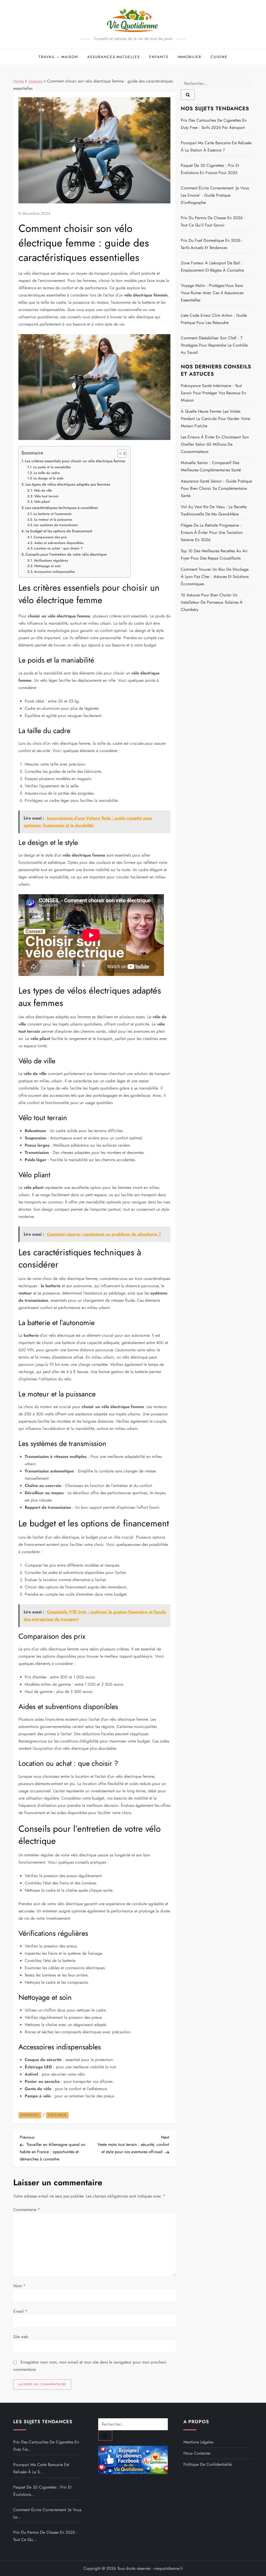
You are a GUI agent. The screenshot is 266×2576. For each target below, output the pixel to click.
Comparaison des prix (50, 537)
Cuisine (219, 57)
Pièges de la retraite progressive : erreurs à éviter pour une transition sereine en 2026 (212, 532)
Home (18, 81)
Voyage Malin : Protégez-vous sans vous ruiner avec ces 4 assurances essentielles (212, 293)
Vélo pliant (42, 502)
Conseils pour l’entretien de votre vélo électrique (66, 554)
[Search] (188, 95)
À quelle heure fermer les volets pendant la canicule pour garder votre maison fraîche (215, 419)
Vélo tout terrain (46, 496)
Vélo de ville (43, 490)
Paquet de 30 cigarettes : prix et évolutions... (42, 2491)
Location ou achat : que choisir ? (58, 548)
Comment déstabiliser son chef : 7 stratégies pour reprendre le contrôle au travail (214, 345)
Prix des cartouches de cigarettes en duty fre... (46, 2446)
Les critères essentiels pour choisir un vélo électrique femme (75, 461)
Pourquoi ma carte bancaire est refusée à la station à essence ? (216, 146)
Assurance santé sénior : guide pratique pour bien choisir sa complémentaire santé (216, 488)
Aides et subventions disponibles (59, 543)
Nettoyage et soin (48, 566)
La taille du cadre (47, 473)
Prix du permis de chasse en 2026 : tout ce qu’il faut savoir (213, 221)
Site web (21, 2337)
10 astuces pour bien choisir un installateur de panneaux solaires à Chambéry (212, 602)
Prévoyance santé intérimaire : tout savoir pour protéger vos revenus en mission (213, 393)
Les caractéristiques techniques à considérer (62, 508)
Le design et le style (48, 478)
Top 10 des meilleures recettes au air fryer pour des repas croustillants (214, 555)
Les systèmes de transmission (56, 525)
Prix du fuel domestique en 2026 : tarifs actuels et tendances (212, 244)
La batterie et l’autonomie (52, 514)
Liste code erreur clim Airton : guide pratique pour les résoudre (214, 319)
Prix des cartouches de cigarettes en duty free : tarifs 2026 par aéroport (214, 124)
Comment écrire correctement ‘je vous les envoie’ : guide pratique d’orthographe (215, 195)
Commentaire (27, 2210)
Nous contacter (197, 2453)
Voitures (35, 81)
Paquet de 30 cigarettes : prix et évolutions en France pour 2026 (210, 169)
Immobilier (189, 57)
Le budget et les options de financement (59, 531)
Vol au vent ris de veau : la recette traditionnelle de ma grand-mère (214, 510)
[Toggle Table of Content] (119, 453)
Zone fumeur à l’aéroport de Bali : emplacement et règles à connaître (212, 267)
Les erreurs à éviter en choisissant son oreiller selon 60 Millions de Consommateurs (215, 444)
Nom (19, 2286)
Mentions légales (198, 2442)
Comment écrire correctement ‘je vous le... (47, 2513)
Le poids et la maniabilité (52, 467)
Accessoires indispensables (55, 572)
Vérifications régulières (51, 560)
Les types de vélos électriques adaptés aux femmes (68, 484)
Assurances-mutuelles (114, 57)
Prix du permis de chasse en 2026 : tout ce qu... (45, 2536)
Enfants (159, 57)
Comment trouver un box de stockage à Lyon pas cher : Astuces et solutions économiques (215, 577)
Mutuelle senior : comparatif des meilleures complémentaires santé (211, 466)
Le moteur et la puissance (53, 519)
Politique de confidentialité (208, 2464)
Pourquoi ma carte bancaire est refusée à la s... (41, 2468)
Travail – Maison (58, 57)
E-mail (20, 2311)
